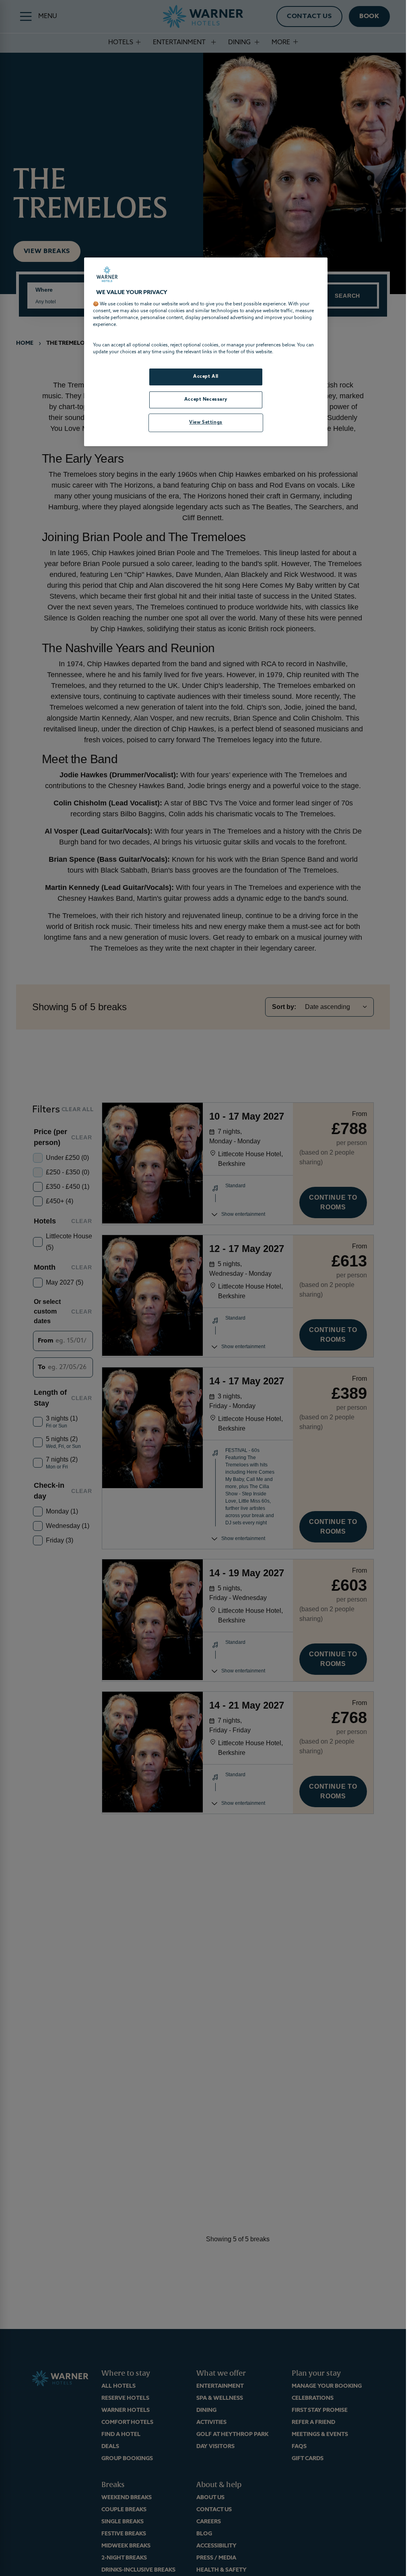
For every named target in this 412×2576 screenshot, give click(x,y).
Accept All (206, 377)
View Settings (206, 422)
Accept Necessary (206, 399)
